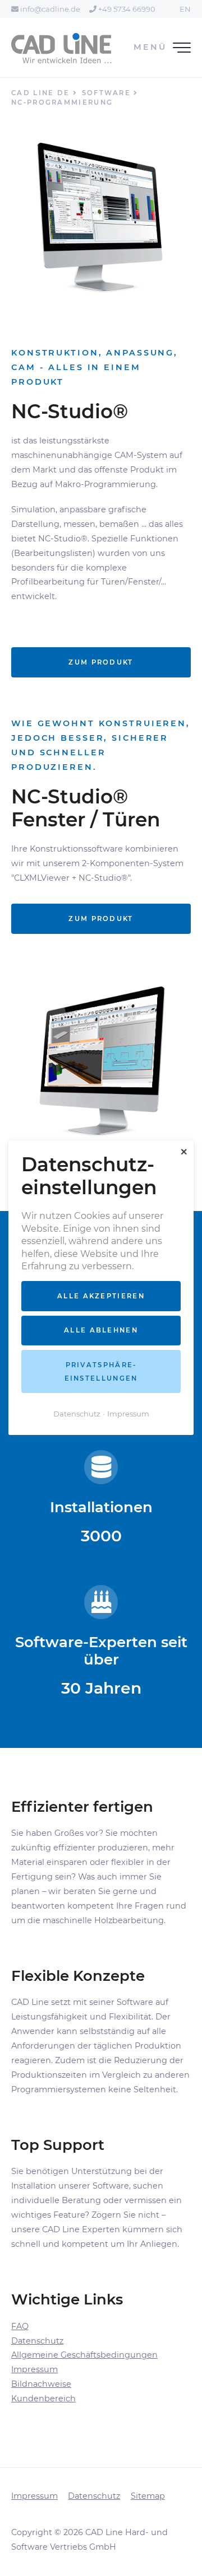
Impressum (35, 2369)
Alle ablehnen (101, 1331)
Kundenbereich (43, 2399)
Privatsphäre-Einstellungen (101, 1372)
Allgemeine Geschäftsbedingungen (84, 2355)
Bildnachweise (41, 2384)
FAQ (20, 2326)
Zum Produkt (101, 662)
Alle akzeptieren (101, 1296)
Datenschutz (37, 2341)
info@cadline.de (49, 9)
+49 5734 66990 (126, 9)
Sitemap (148, 2496)
